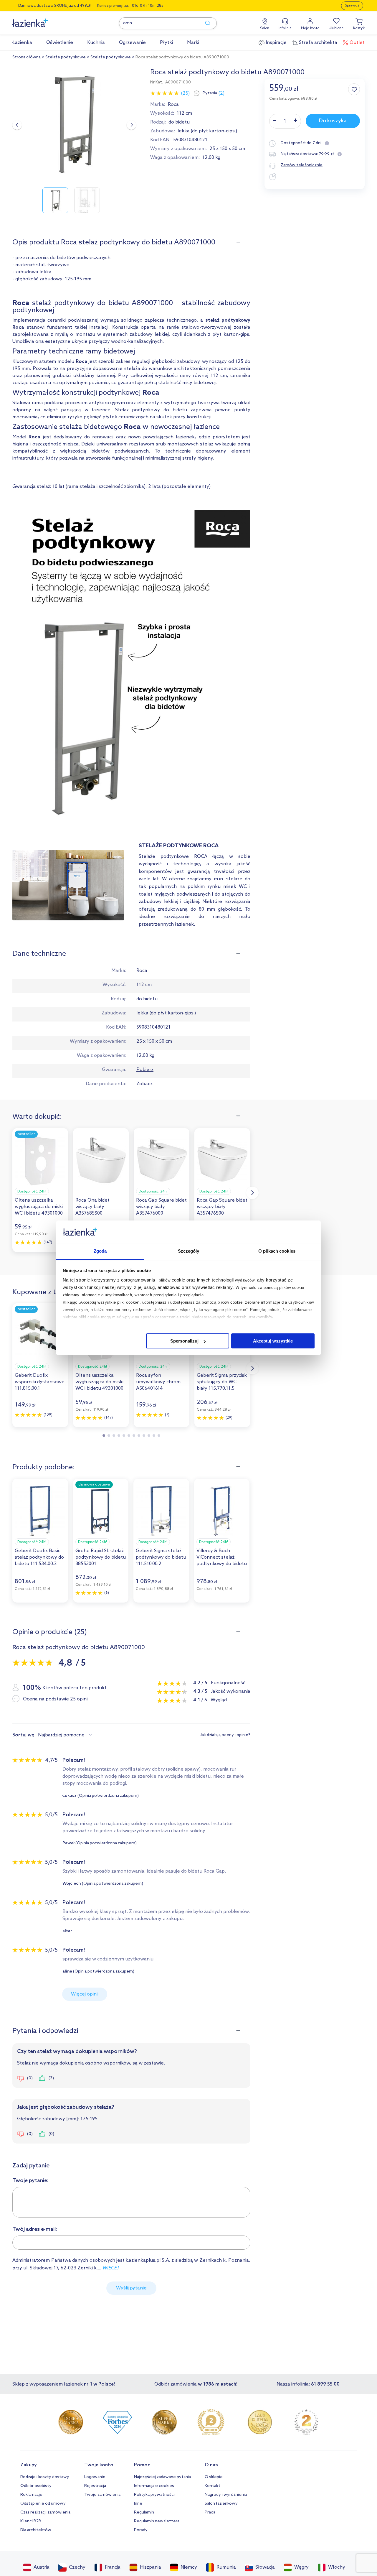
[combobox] (66, 1735)
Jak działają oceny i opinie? (225, 1735)
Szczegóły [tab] (189, 1251)
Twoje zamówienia (102, 2495)
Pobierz (145, 1070)
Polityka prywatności (154, 2495)
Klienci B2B (31, 2521)
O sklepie (214, 2477)
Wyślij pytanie (131, 2288)
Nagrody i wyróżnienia (226, 2495)
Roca (173, 105)
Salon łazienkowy (221, 2504)
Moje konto (310, 28)
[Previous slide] (17, 125)
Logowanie (95, 2477)
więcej (111, 2268)
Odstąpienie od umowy (43, 2504)
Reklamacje (31, 2495)
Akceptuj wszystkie (273, 1341)
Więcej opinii (85, 1994)
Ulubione (336, 28)
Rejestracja (95, 2486)
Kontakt (213, 2486)
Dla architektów (36, 2530)
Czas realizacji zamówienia (45, 2512)
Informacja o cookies (154, 2486)
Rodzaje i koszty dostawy (45, 2477)
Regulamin (144, 2512)
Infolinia (285, 28)
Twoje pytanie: (30, 2181)
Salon (265, 28)
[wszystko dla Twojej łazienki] (43, 20)
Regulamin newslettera (157, 2521)
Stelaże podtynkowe (66, 57)
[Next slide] (131, 125)
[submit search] (205, 23)
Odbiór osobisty (36, 2486)
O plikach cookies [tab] (277, 1251)
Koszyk (359, 28)
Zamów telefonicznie (302, 165)
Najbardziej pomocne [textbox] (61, 1735)
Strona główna (27, 57)
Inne (138, 2504)
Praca (210, 2512)
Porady (141, 2530)
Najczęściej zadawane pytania (162, 2477)
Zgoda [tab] (100, 1251)
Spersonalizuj (184, 1341)
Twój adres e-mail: (35, 2229)
